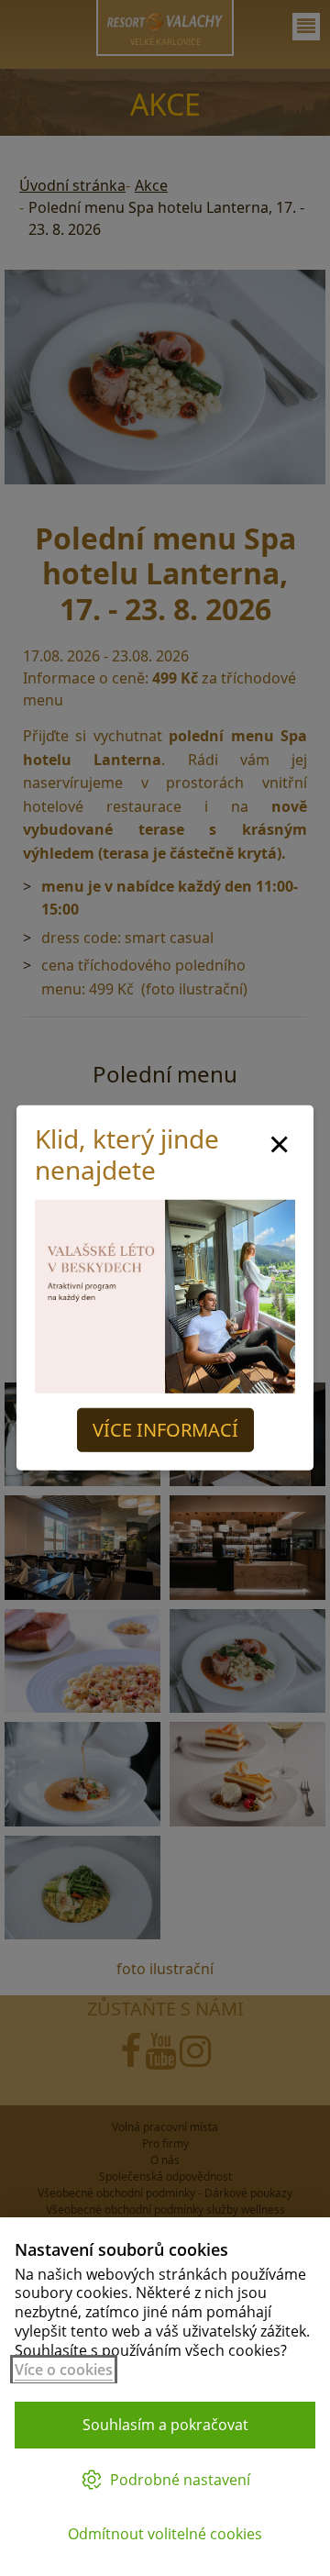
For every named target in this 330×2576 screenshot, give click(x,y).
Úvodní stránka (72, 185)
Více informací (165, 1430)
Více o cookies (64, 2370)
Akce (151, 185)
